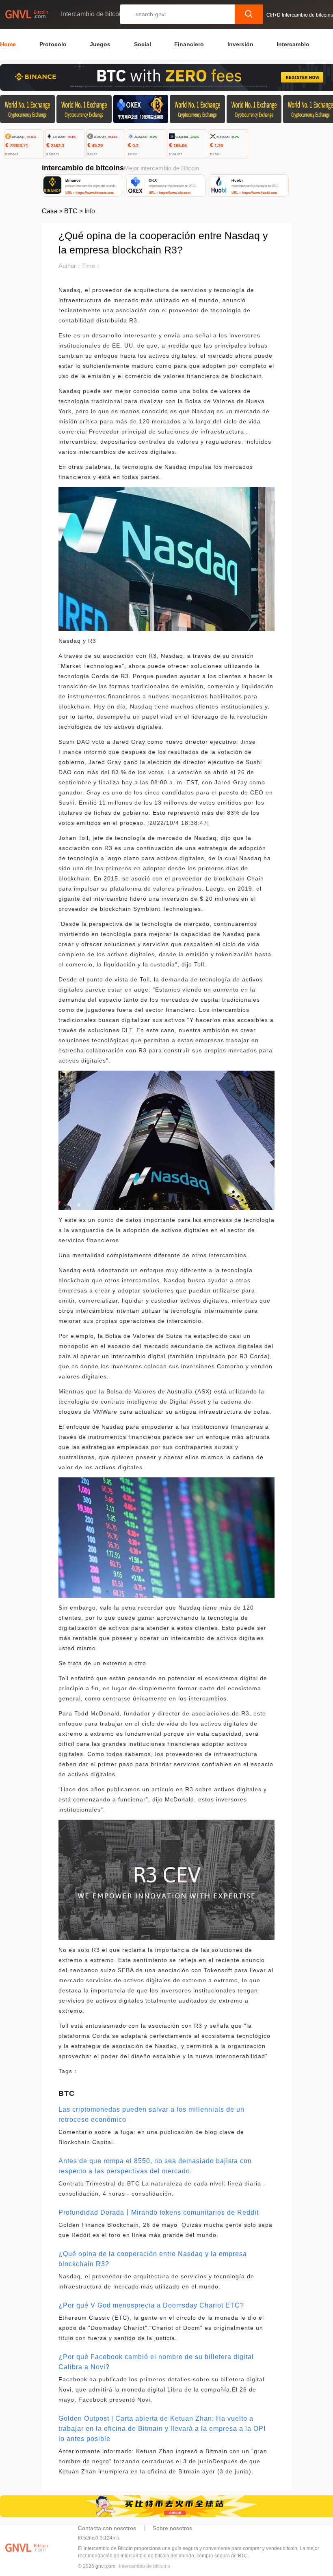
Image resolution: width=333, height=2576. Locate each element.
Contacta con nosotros (107, 2528)
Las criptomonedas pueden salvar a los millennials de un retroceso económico (151, 2114)
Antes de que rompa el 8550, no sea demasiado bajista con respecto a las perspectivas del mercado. (155, 2166)
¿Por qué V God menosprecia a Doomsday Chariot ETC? (151, 2305)
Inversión (240, 44)
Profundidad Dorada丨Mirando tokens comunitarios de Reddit (159, 2212)
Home (8, 44)
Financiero (189, 44)
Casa (50, 211)
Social (143, 44)
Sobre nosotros (172, 2528)
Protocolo (53, 44)
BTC (71, 211)
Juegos (100, 44)
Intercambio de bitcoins (145, 2566)
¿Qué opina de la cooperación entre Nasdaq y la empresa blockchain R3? (153, 2259)
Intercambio (293, 44)
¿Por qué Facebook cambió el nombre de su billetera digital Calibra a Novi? (156, 2362)
